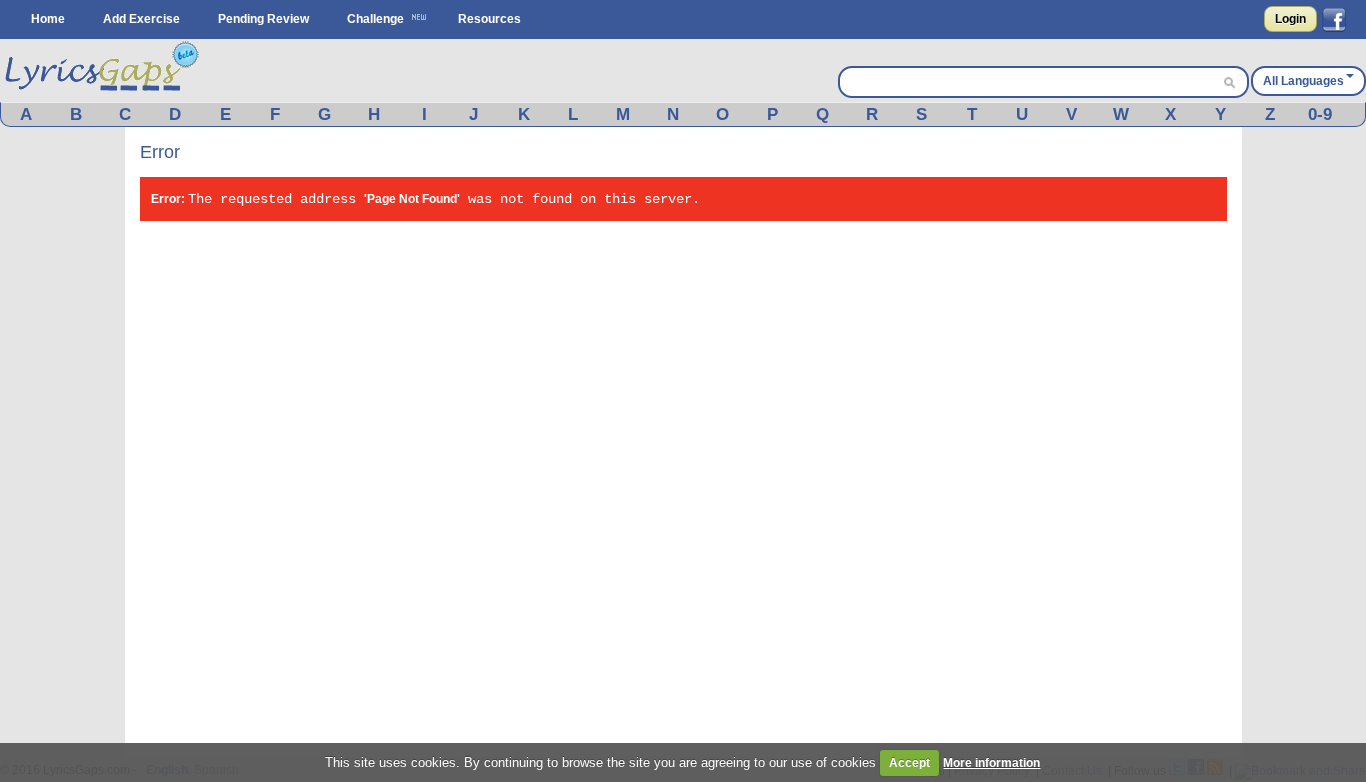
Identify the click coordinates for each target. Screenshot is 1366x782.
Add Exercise (141, 19)
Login (1290, 19)
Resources (489, 19)
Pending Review (263, 19)
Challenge (375, 19)
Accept (909, 763)
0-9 (1320, 114)
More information (991, 763)
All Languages (1303, 81)
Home (48, 19)
